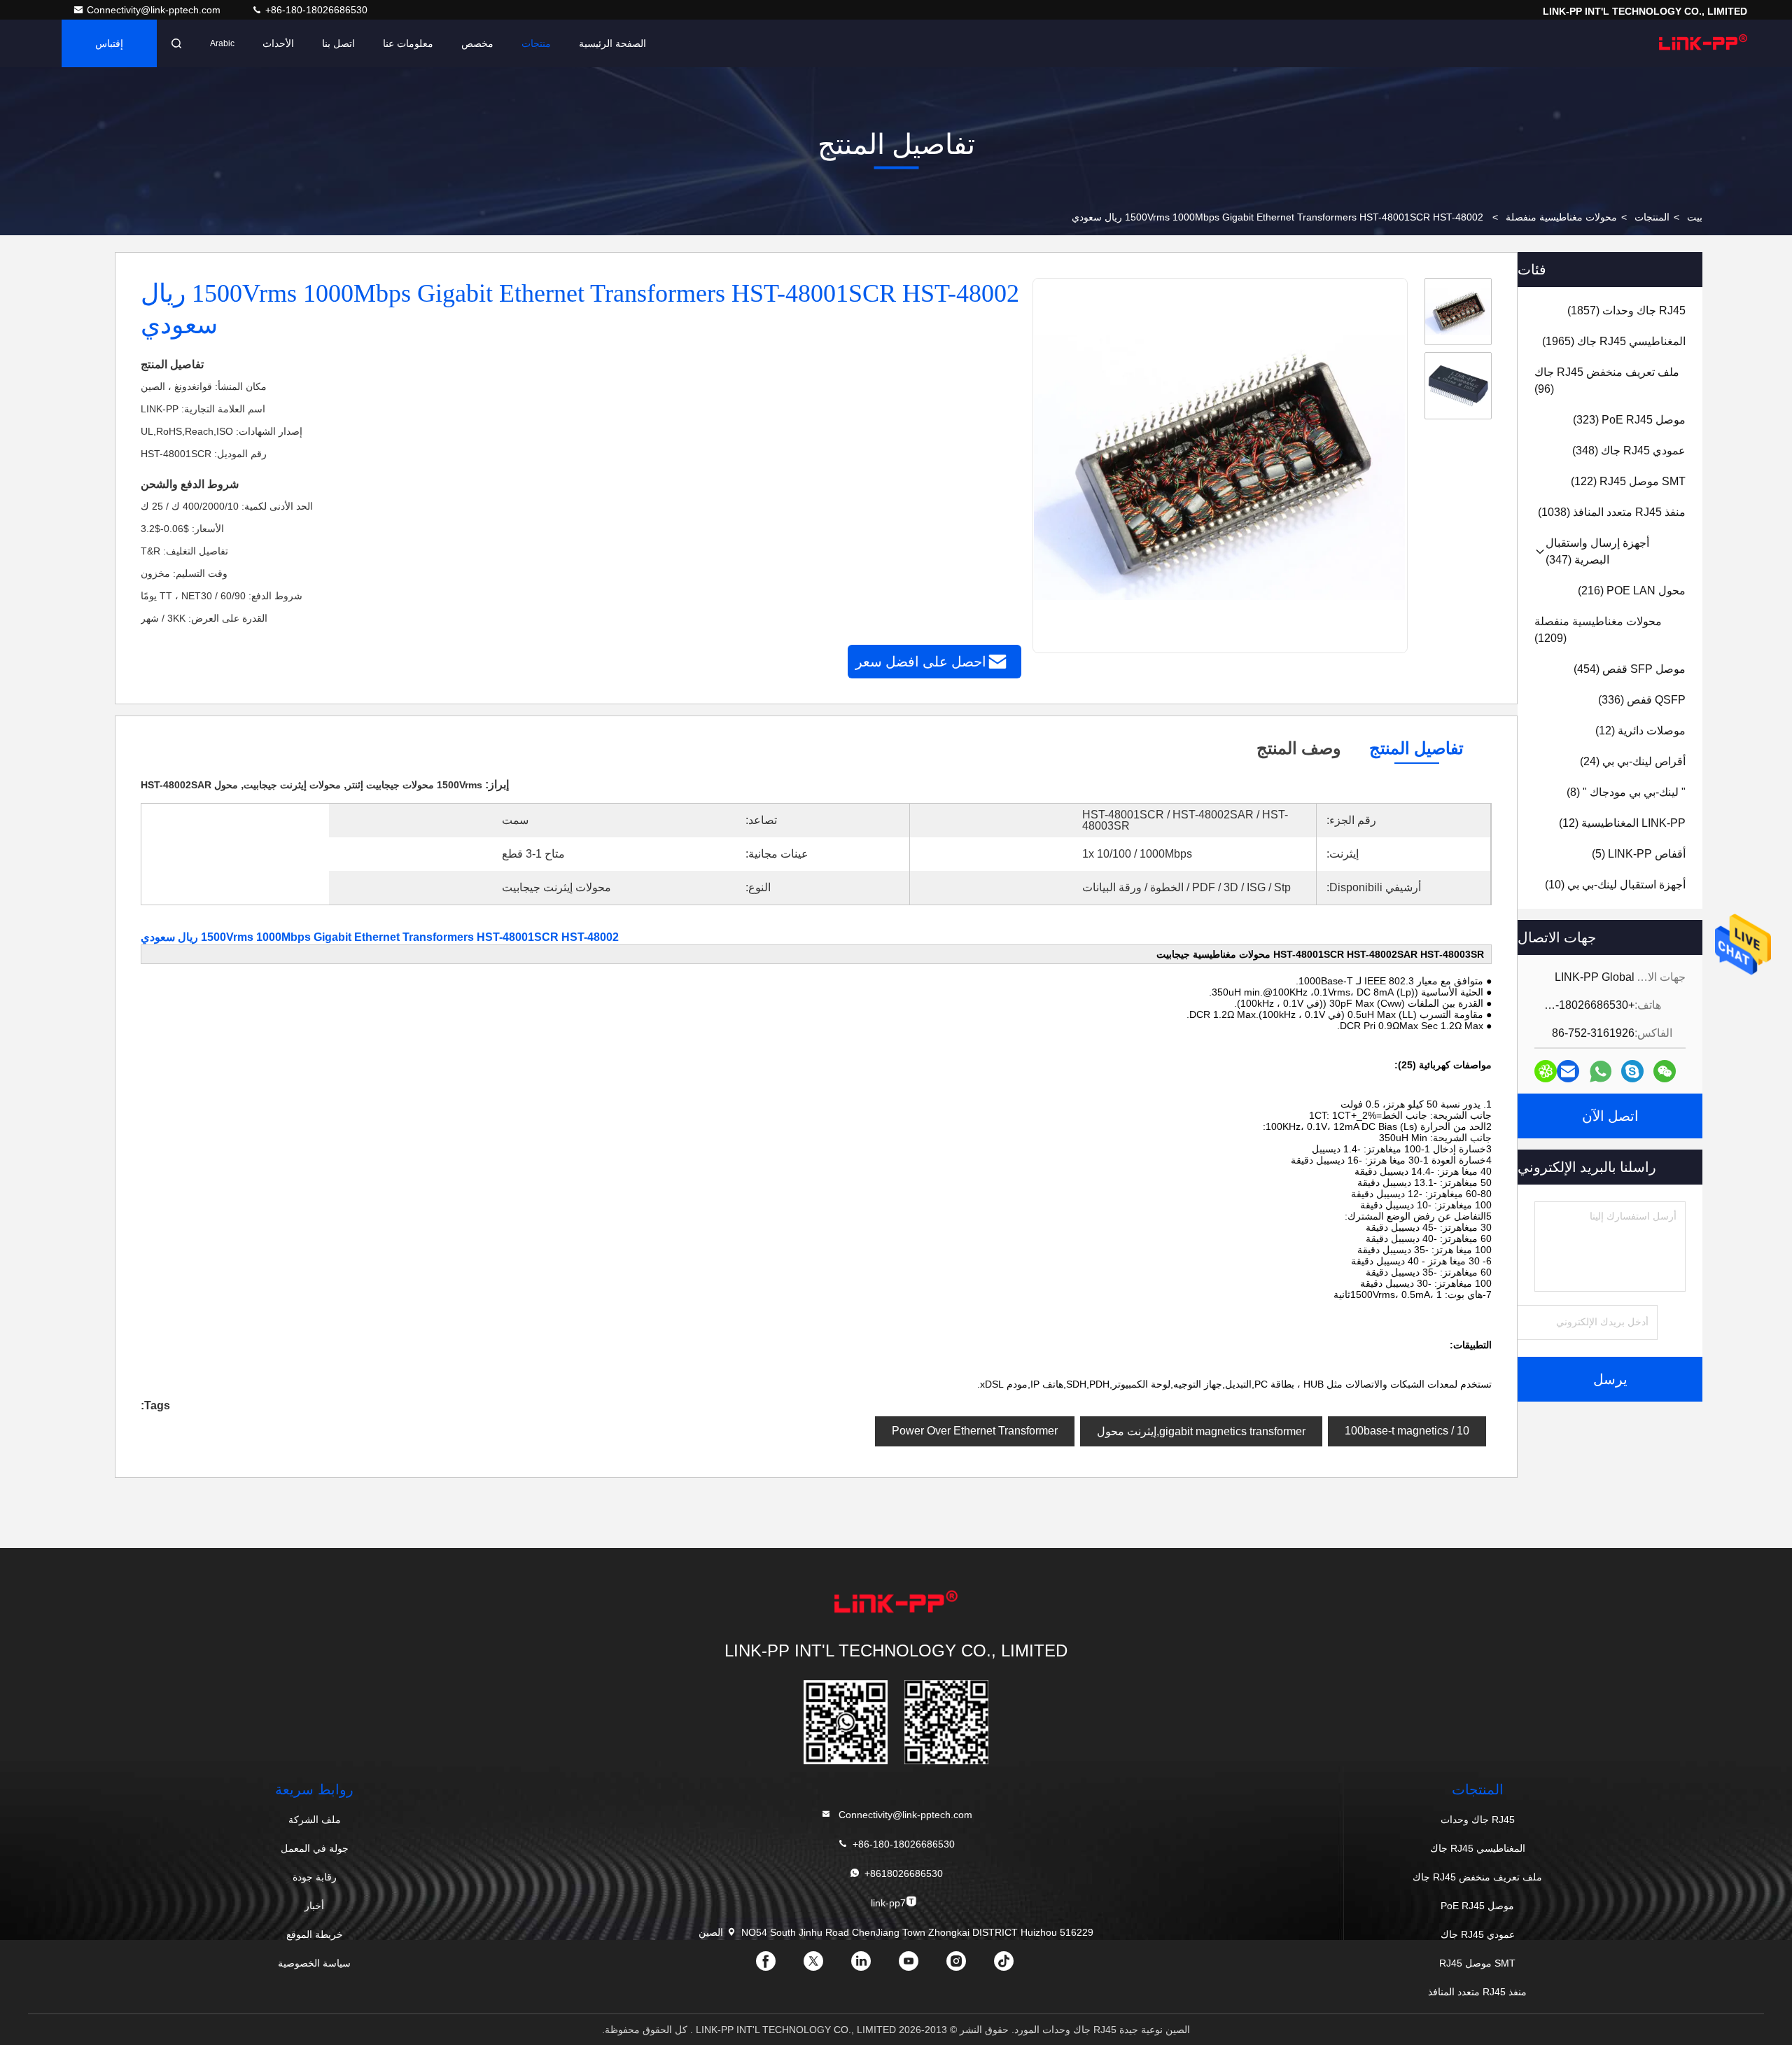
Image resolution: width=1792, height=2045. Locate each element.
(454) (1630, 669)
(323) (1629, 420)
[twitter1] (825, 1966)
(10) (1615, 885)
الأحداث (278, 43)
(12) (1640, 731)
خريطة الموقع (315, 1934)
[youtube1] (920, 1966)
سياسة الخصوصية (314, 1963)
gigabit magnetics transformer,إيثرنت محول (1201, 1431)
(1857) (1626, 310)
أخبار (314, 1906)
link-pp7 (888, 1903)
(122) (1628, 481)
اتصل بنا (338, 43)
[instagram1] (967, 1966)
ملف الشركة (315, 1820)
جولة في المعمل (315, 1848)
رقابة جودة (315, 1877)
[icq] (1546, 1071)
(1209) (1598, 630)
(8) (1626, 792)
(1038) (1612, 512)
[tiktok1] (1015, 1966)
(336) (1642, 700)
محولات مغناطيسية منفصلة (1561, 217)
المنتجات (1652, 217)
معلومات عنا (408, 43)
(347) (1597, 551)
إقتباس (109, 43)
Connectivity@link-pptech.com (155, 10)
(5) (1639, 854)
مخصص (477, 43)
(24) (1633, 761)
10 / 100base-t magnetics (1407, 1431)
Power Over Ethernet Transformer (975, 1431)
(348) (1629, 451)
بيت (1695, 217)
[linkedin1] (872, 1966)
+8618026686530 (904, 1873)
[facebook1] (777, 1966)
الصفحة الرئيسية (612, 43)
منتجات (536, 43)
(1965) (1614, 341)
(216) (1632, 591)
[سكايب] (1632, 1071)
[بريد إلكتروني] (1568, 1071)
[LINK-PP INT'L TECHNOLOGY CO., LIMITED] (1703, 43)
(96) (1607, 381)
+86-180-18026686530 (315, 10)
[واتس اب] (1601, 1072)
